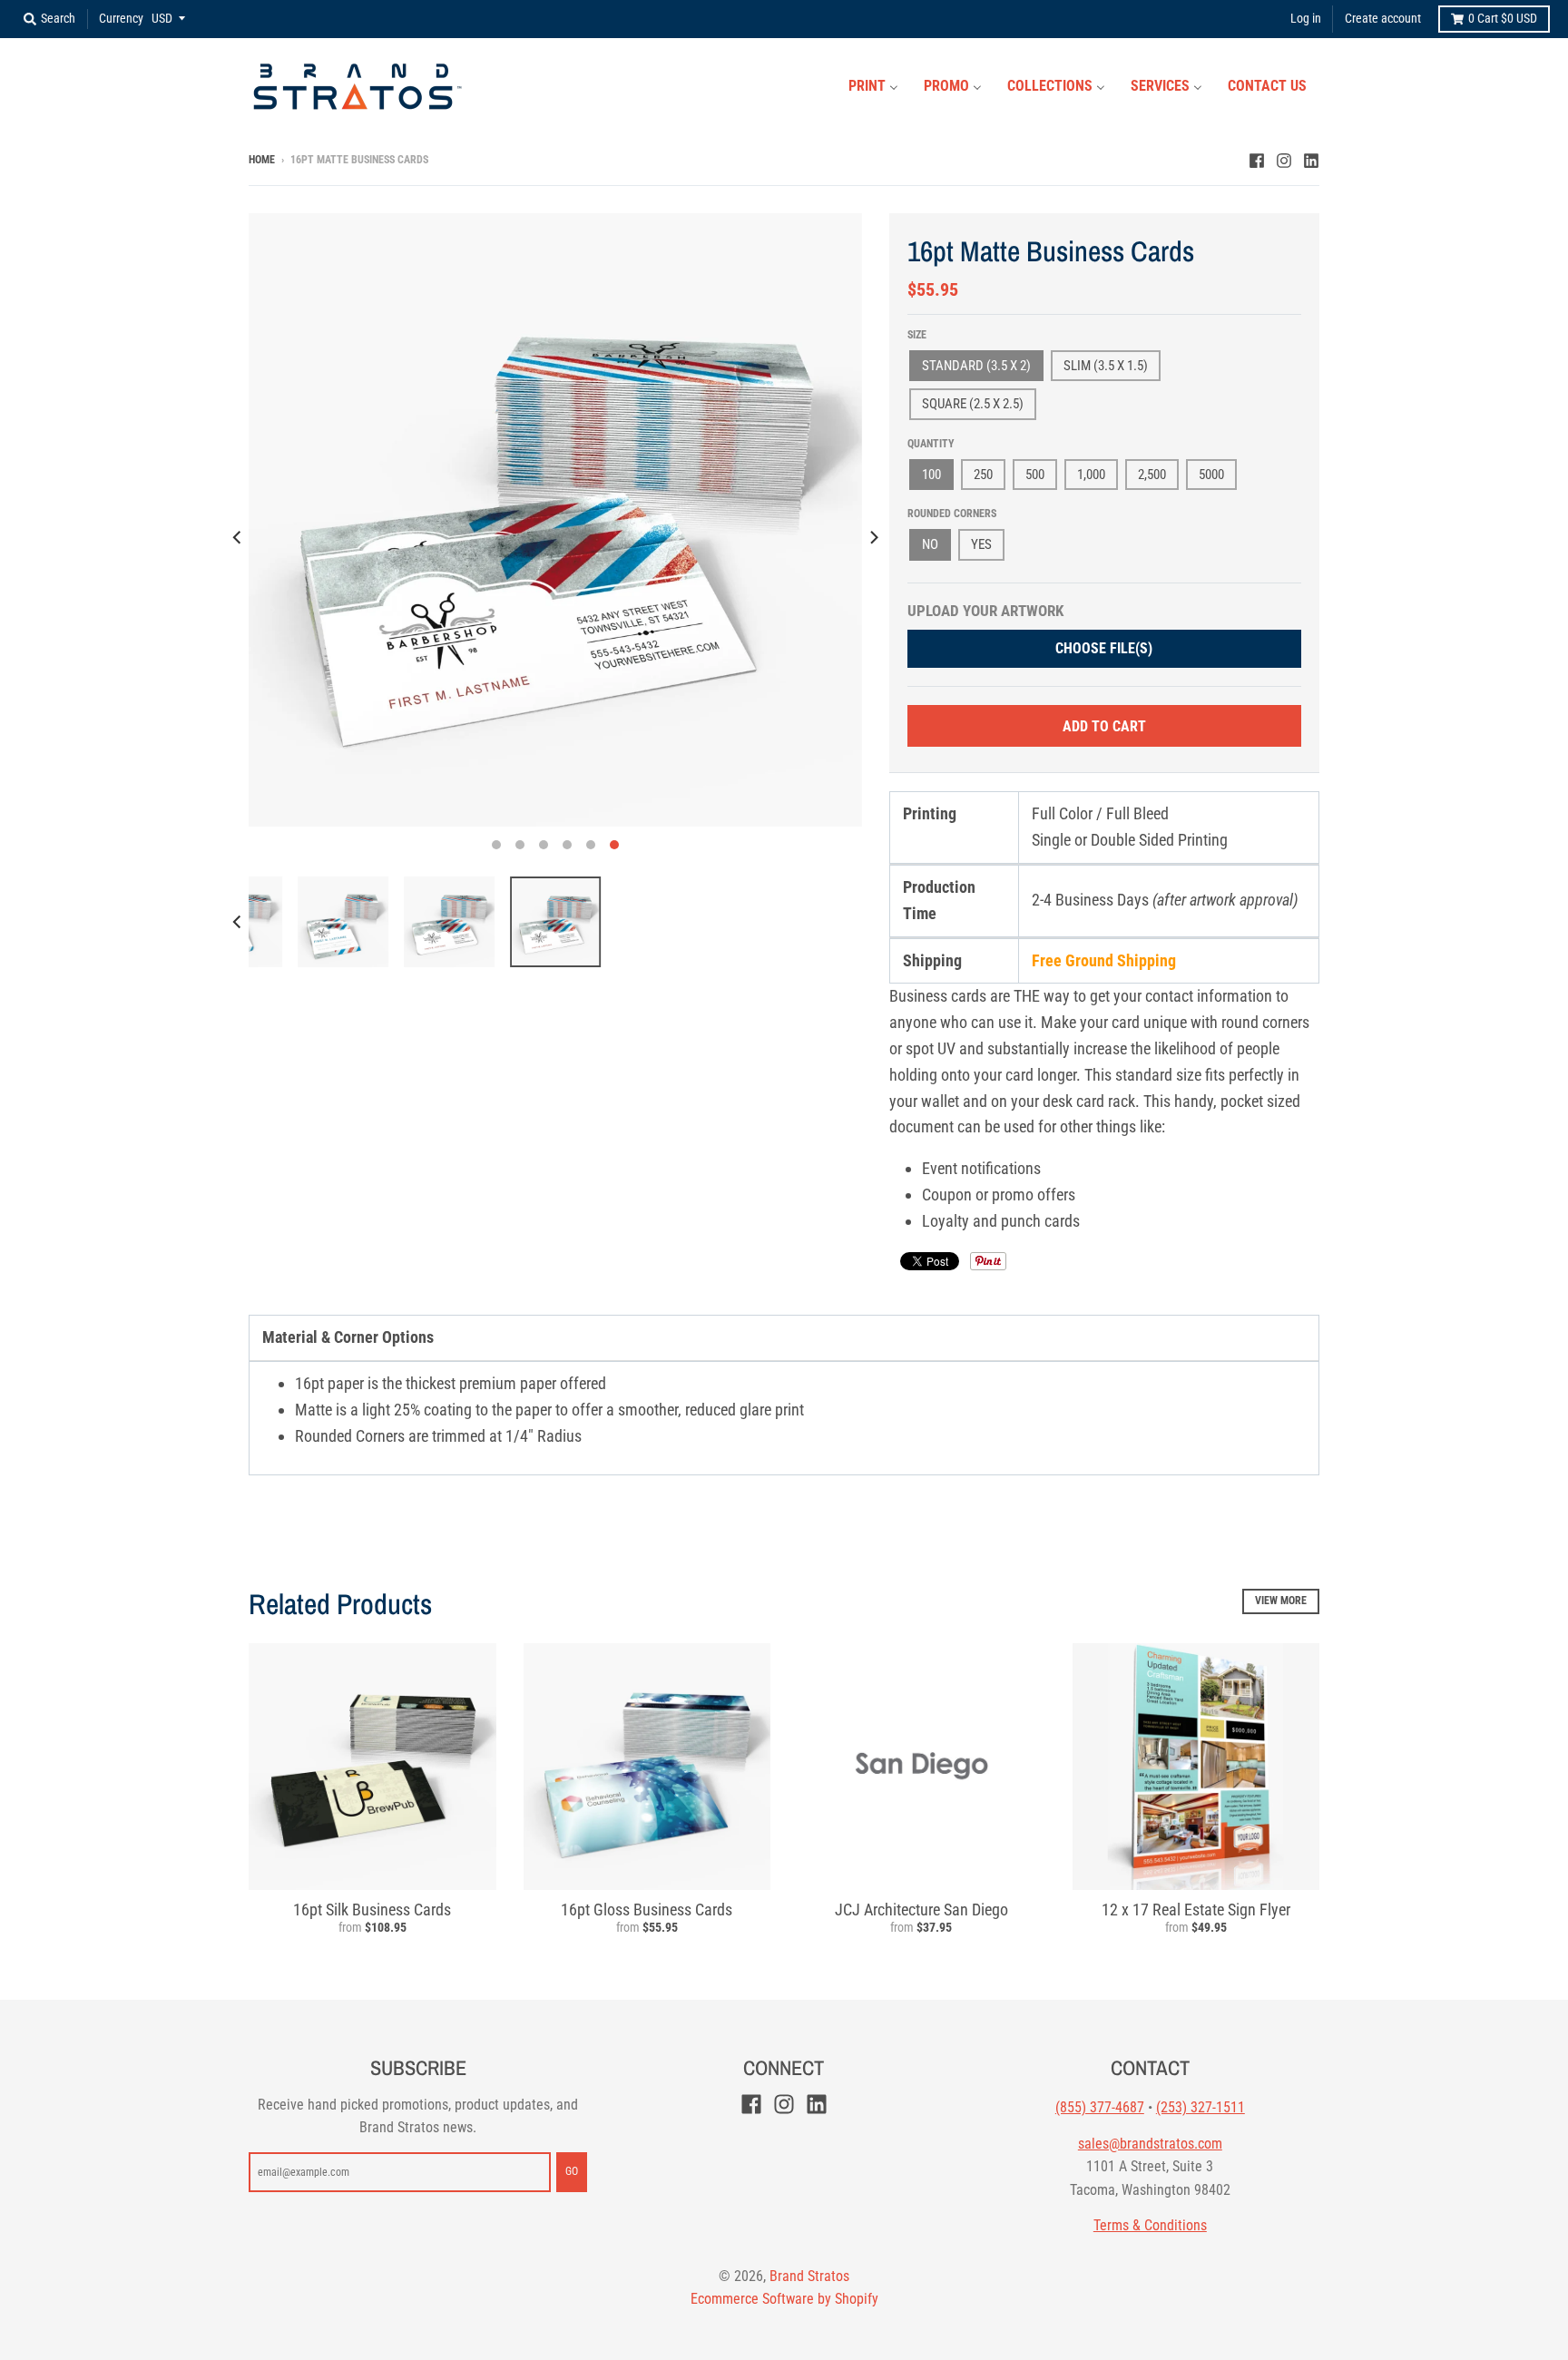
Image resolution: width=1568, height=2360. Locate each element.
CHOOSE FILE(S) (1104, 648)
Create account (1383, 18)
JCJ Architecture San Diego (921, 1910)
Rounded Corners (952, 514)
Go (572, 2171)
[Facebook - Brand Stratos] (1257, 159)
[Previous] (238, 537)
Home (262, 160)
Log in (1306, 18)
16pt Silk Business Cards (372, 1910)
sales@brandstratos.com (1150, 2144)
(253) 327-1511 (1200, 2107)
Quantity (931, 444)
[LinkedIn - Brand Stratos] (1311, 159)
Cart (1503, 18)
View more (1281, 1601)
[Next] (873, 537)
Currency (121, 18)
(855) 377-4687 (1100, 2107)
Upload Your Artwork (985, 611)
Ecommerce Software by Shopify (784, 2299)
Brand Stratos (809, 2276)
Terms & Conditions (1150, 2225)
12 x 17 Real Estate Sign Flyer (1196, 1910)
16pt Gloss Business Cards (647, 1910)
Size (917, 335)
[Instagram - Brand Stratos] (1284, 159)
